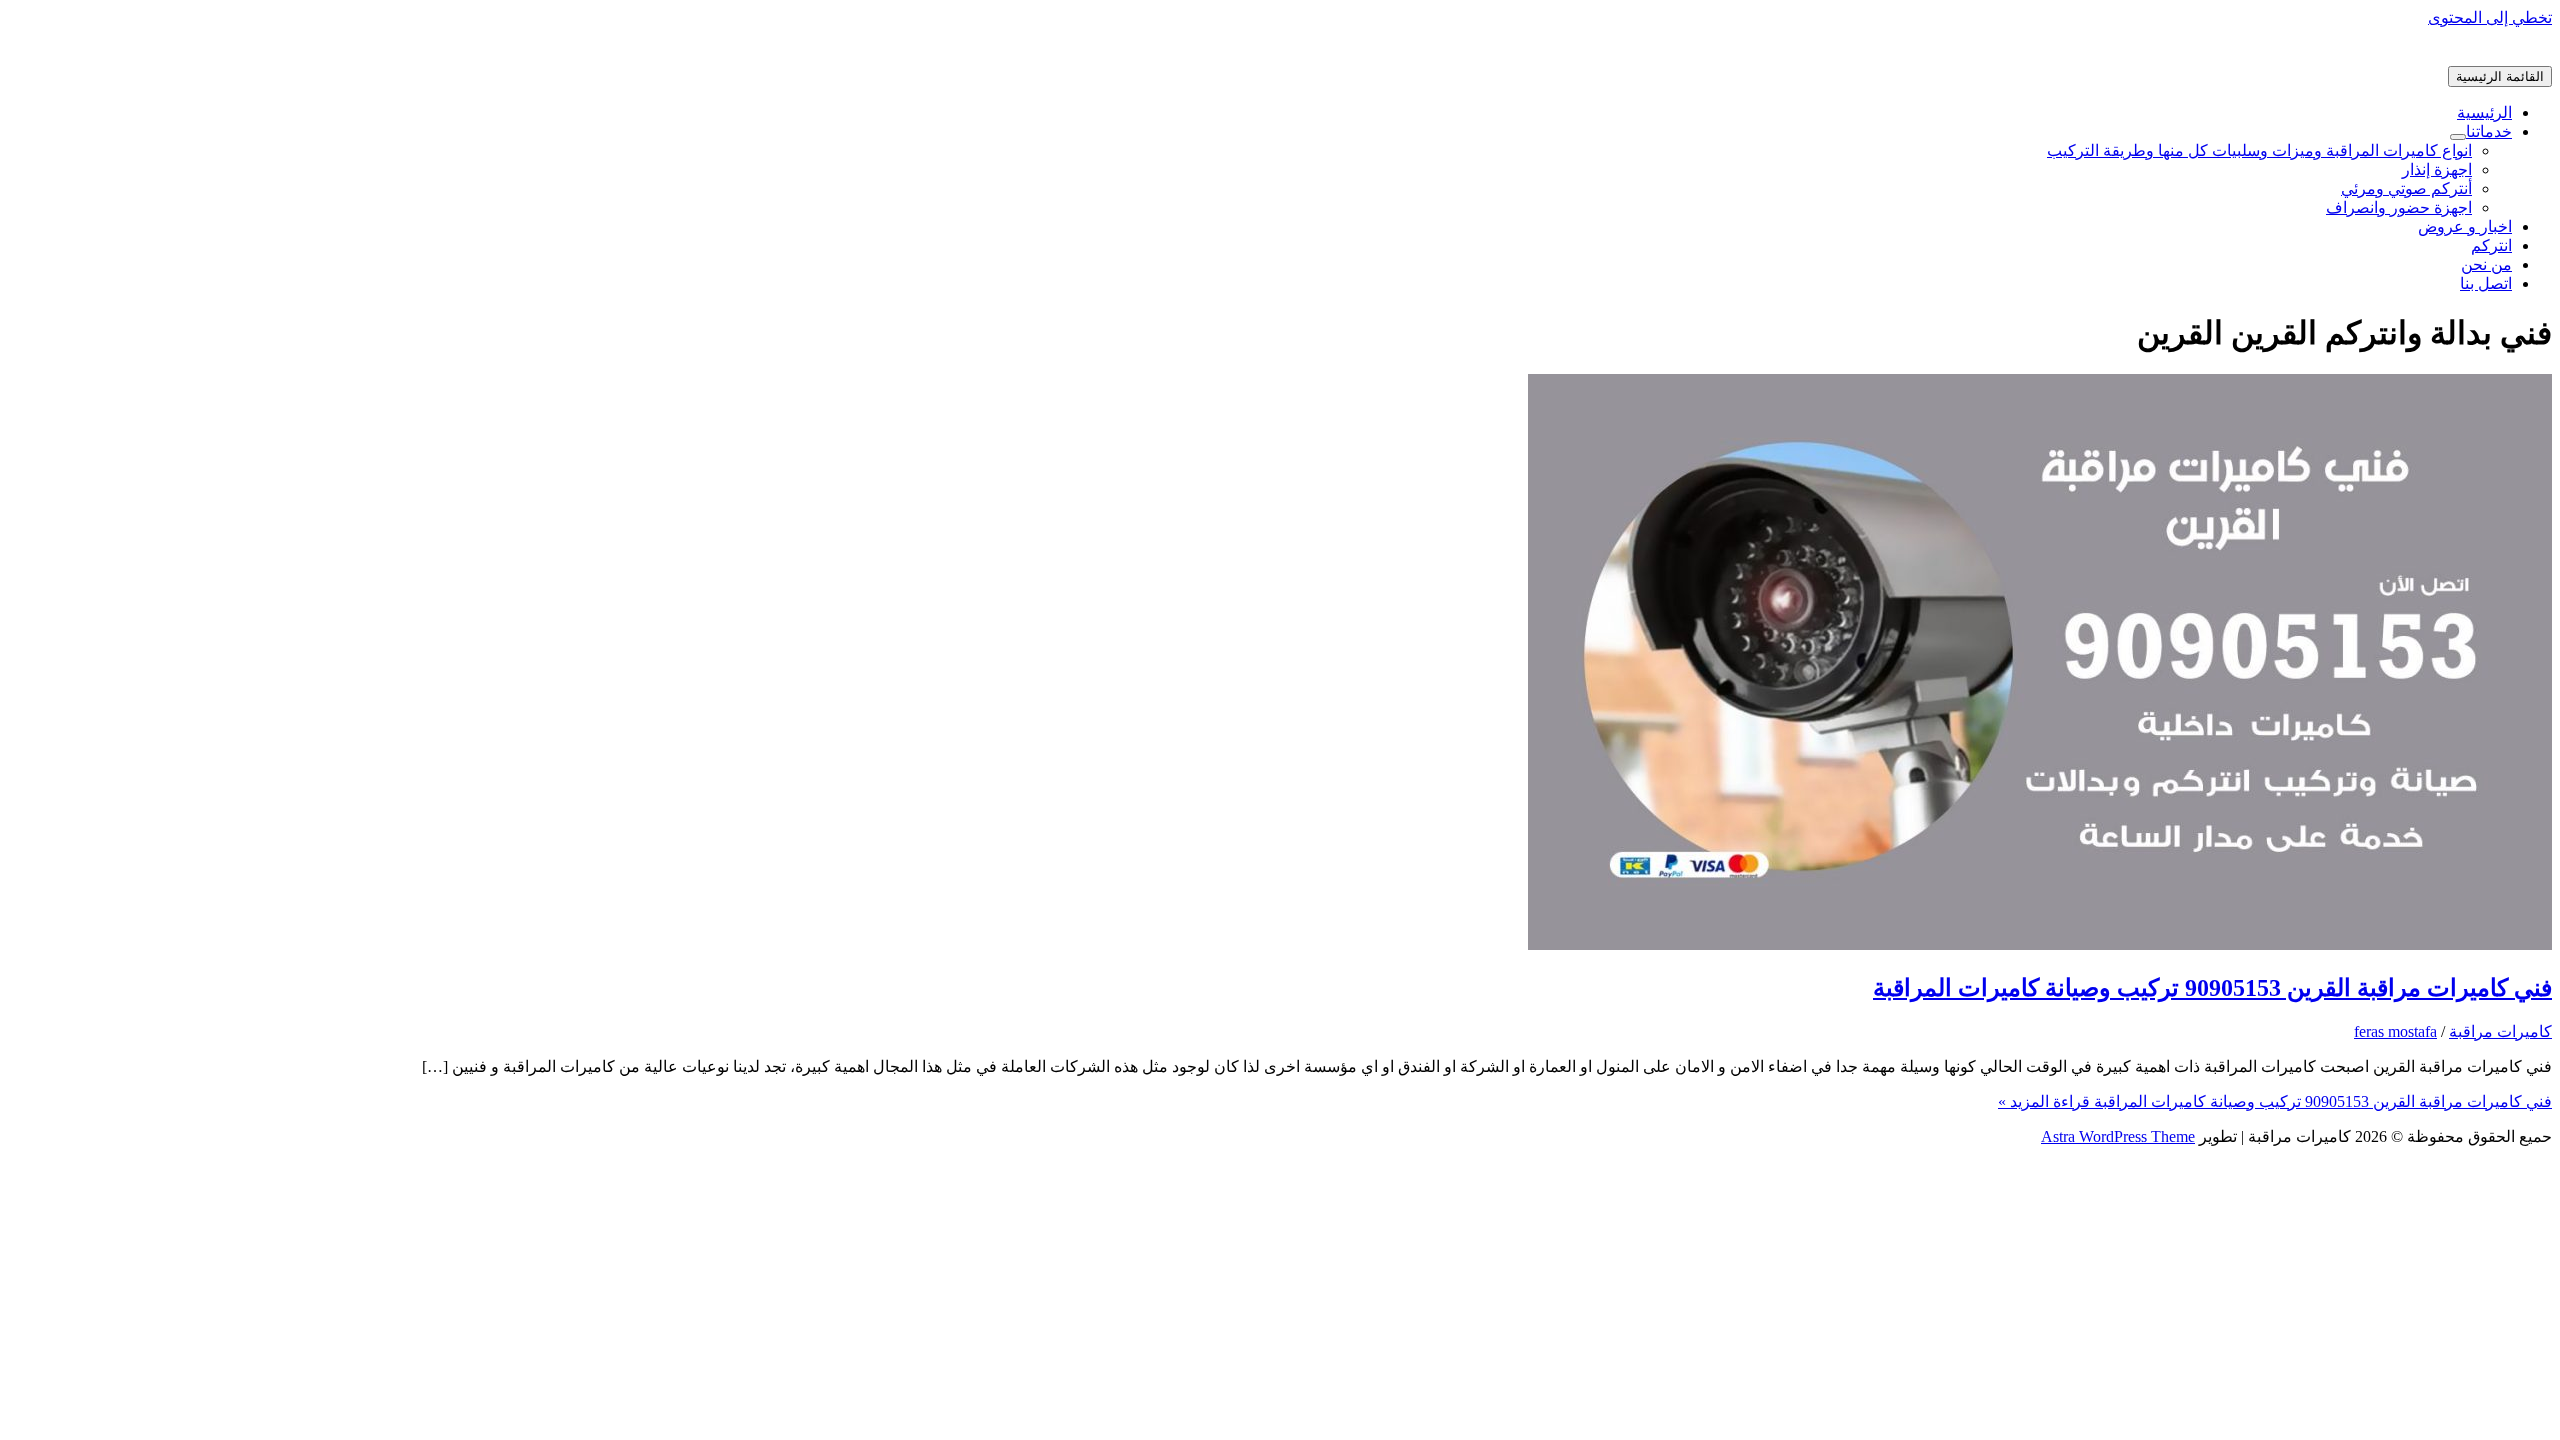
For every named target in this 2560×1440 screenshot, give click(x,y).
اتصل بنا (2486, 283)
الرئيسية (2484, 112)
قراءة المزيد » (2275, 1101)
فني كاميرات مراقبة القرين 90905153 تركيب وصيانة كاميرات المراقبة (2212, 988)
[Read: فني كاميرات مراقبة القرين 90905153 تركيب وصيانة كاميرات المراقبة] (2040, 944)
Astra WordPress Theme (2118, 1136)
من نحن (2486, 264)
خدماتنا (2489, 131)
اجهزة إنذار (2437, 169)
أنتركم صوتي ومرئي (2406, 188)
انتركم (2491, 245)
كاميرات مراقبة (2500, 1031)
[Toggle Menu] (2458, 137)
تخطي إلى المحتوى (2490, 17)
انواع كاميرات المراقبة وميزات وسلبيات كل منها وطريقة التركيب (2259, 150)
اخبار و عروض (2465, 226)
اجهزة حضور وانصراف (2399, 207)
